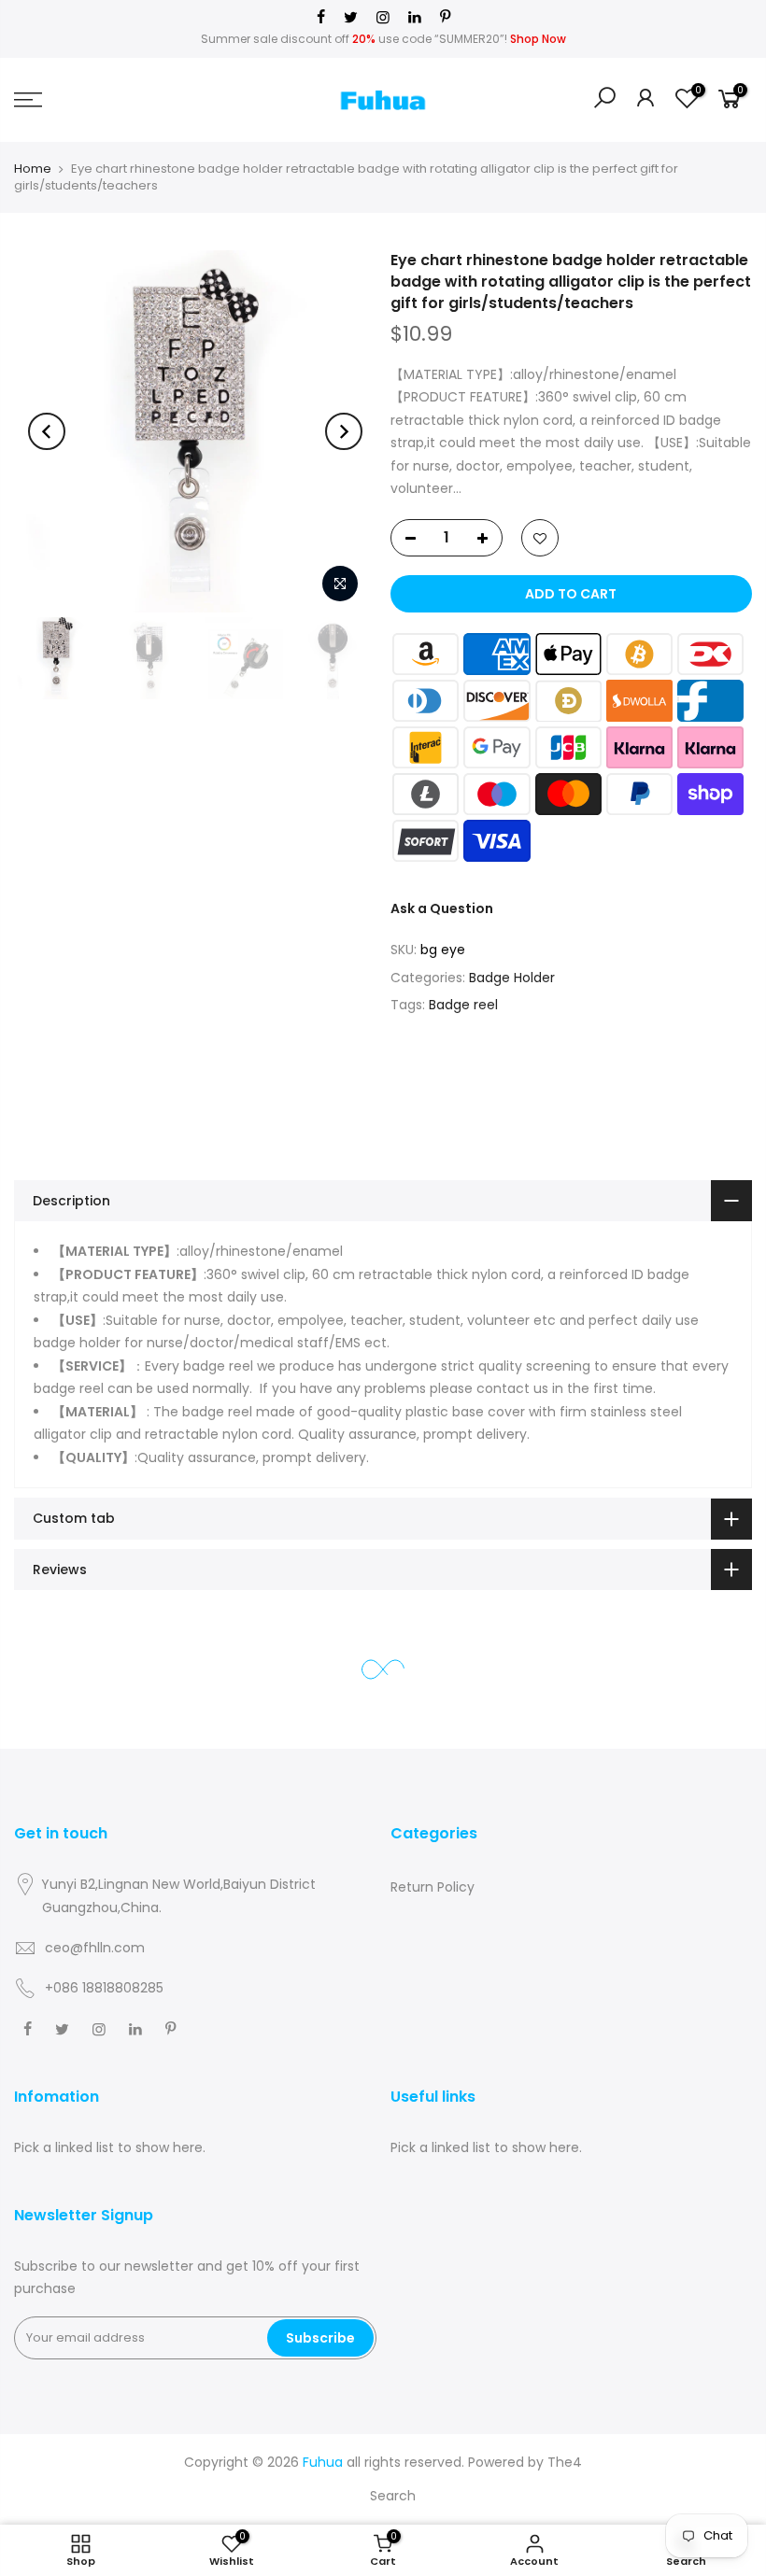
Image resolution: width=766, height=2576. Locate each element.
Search (393, 2496)
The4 (565, 2462)
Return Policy (433, 1887)
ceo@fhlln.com (95, 1948)
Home (33, 169)
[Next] (344, 431)
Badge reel (463, 1005)
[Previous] (47, 431)
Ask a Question (442, 908)
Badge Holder (512, 978)
